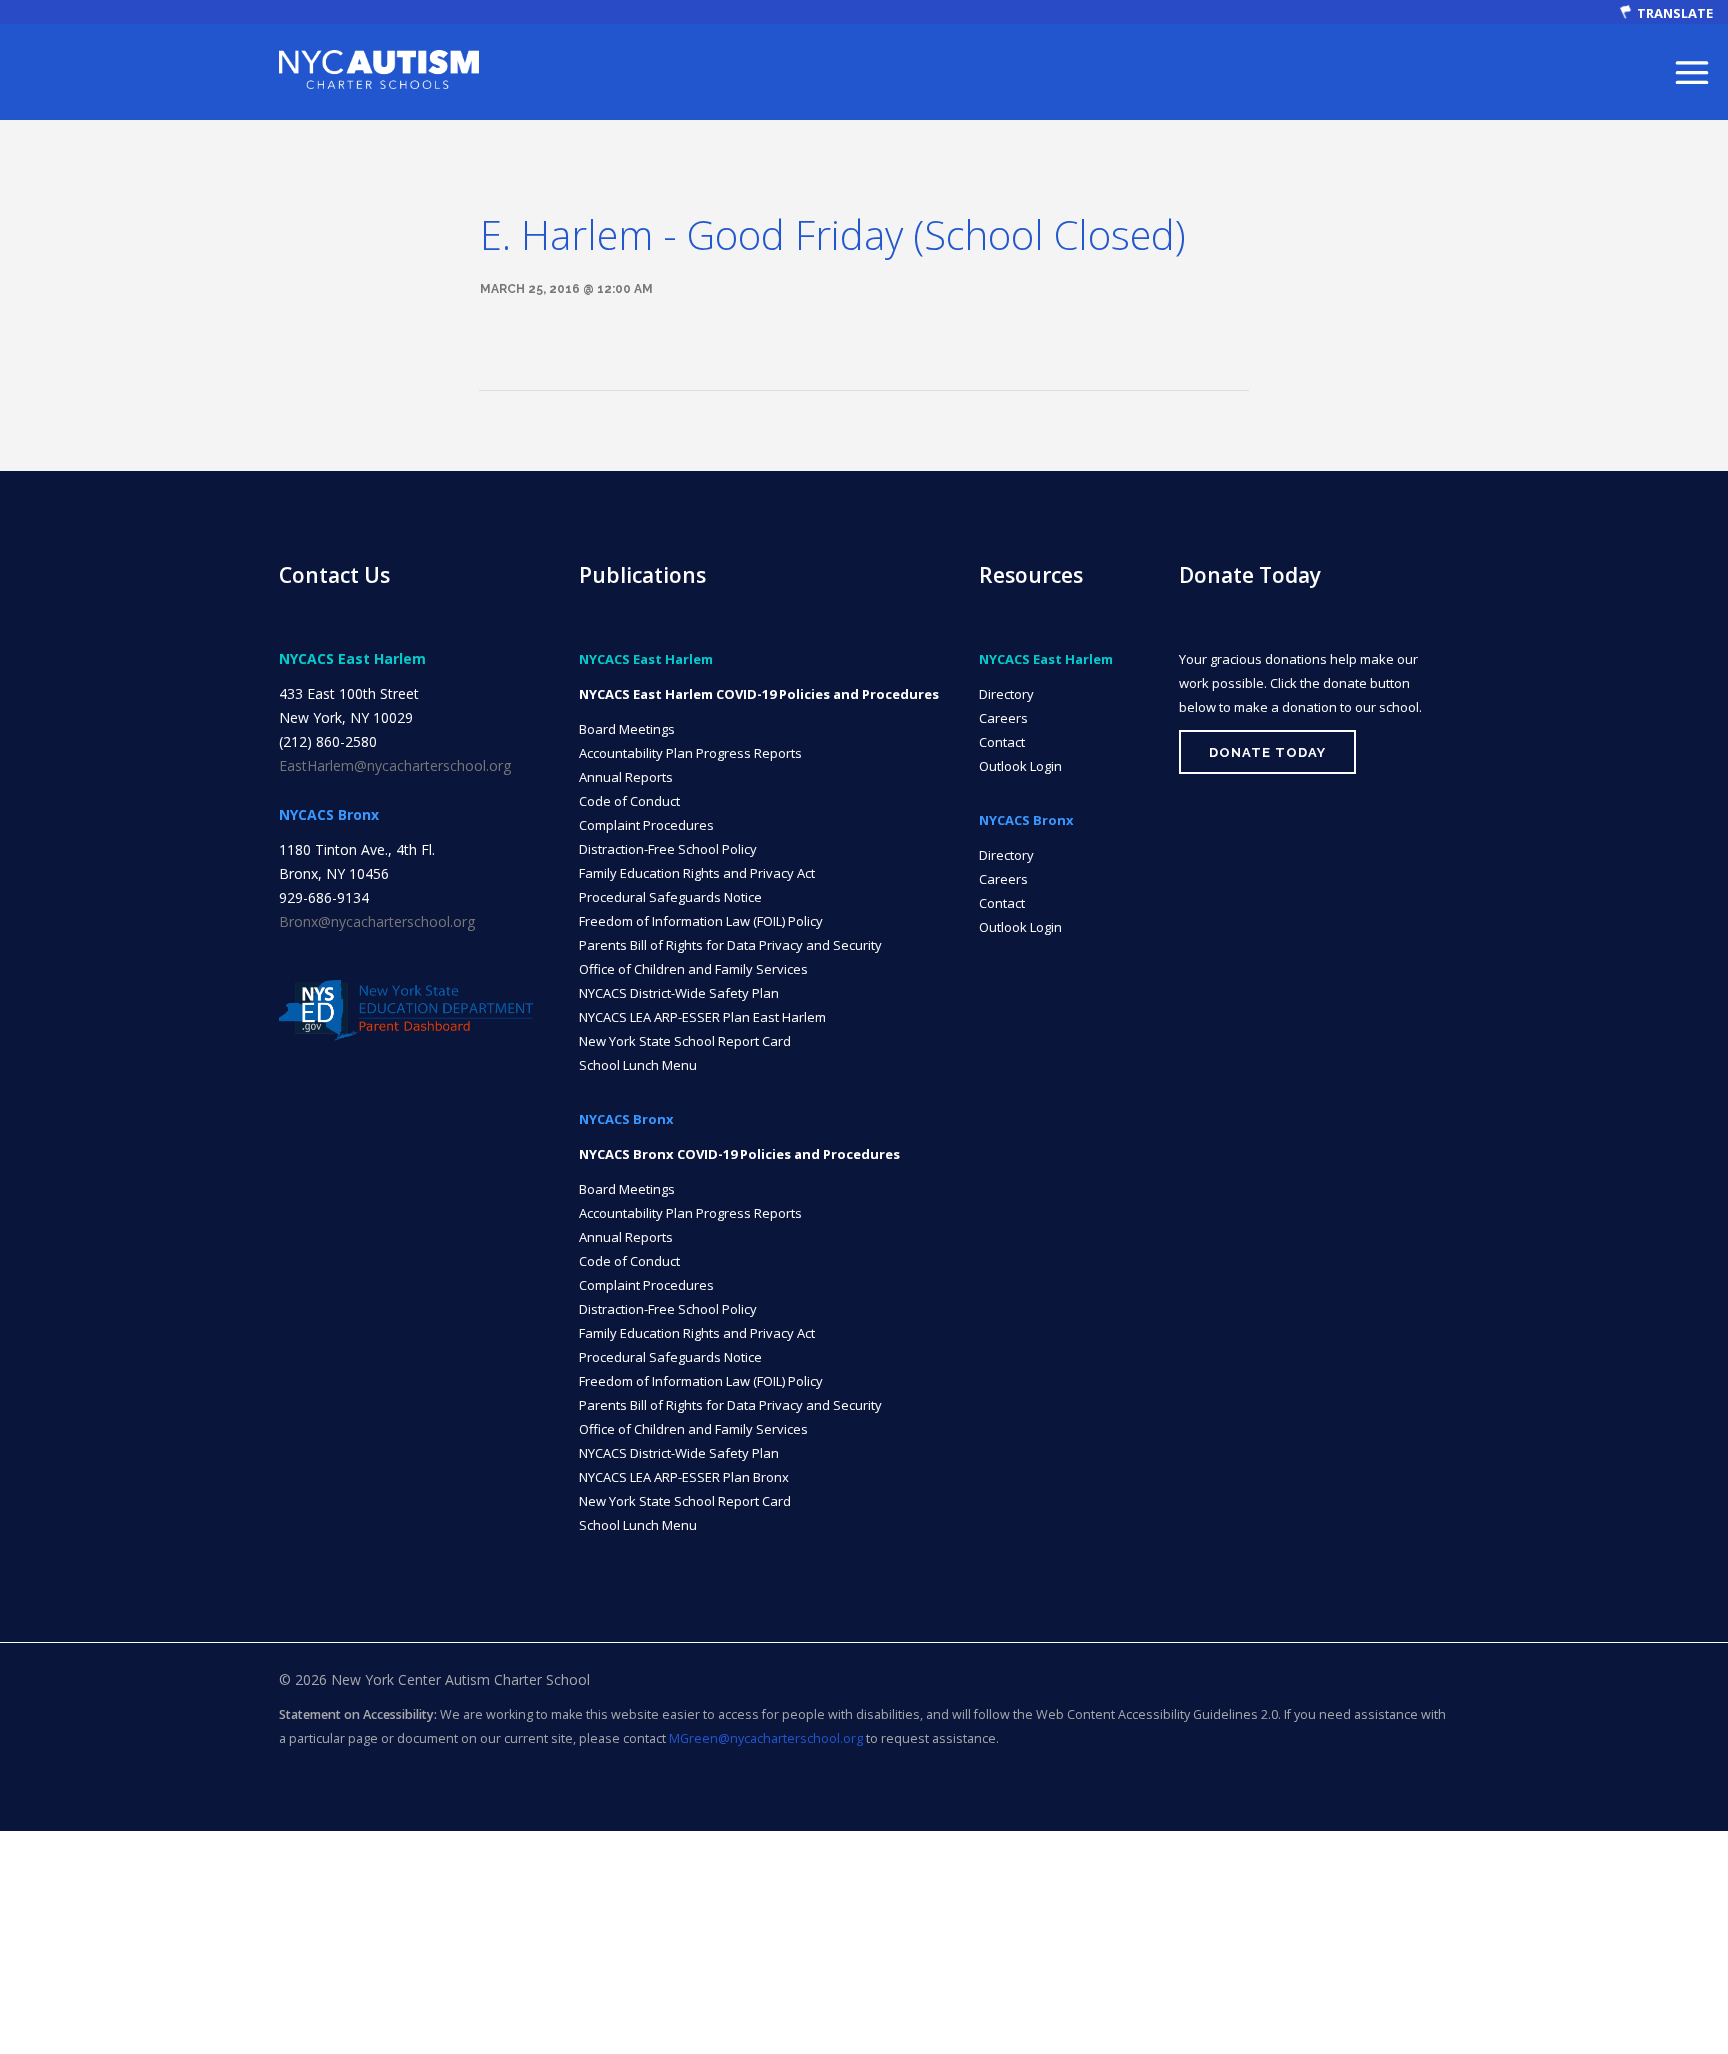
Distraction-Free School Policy (668, 849)
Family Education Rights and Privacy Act (697, 873)
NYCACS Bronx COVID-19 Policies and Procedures (739, 1154)
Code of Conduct (629, 801)
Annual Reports (626, 777)
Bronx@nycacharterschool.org (377, 921)
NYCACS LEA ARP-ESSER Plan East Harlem (702, 1017)
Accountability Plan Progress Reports (690, 753)
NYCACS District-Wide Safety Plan (679, 993)
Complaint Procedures (646, 825)
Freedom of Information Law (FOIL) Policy (701, 921)
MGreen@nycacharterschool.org (766, 1738)
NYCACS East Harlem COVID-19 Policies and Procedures (759, 694)
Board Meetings (627, 729)
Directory (1006, 694)
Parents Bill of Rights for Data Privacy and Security (730, 945)
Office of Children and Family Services (693, 969)
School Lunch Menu (638, 1065)
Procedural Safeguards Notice (670, 897)
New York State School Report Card (685, 1041)
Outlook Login (1020, 766)
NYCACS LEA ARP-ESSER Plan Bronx (684, 1477)
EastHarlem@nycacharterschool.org (395, 765)
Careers (1003, 718)
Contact (1002, 742)
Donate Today (1267, 752)
